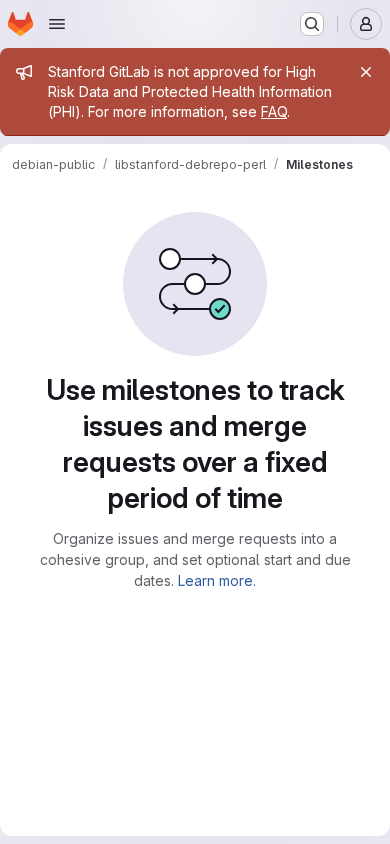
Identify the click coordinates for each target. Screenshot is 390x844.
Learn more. (217, 580)
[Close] (366, 72)
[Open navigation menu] (57, 24)
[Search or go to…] (312, 24)
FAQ (274, 111)
